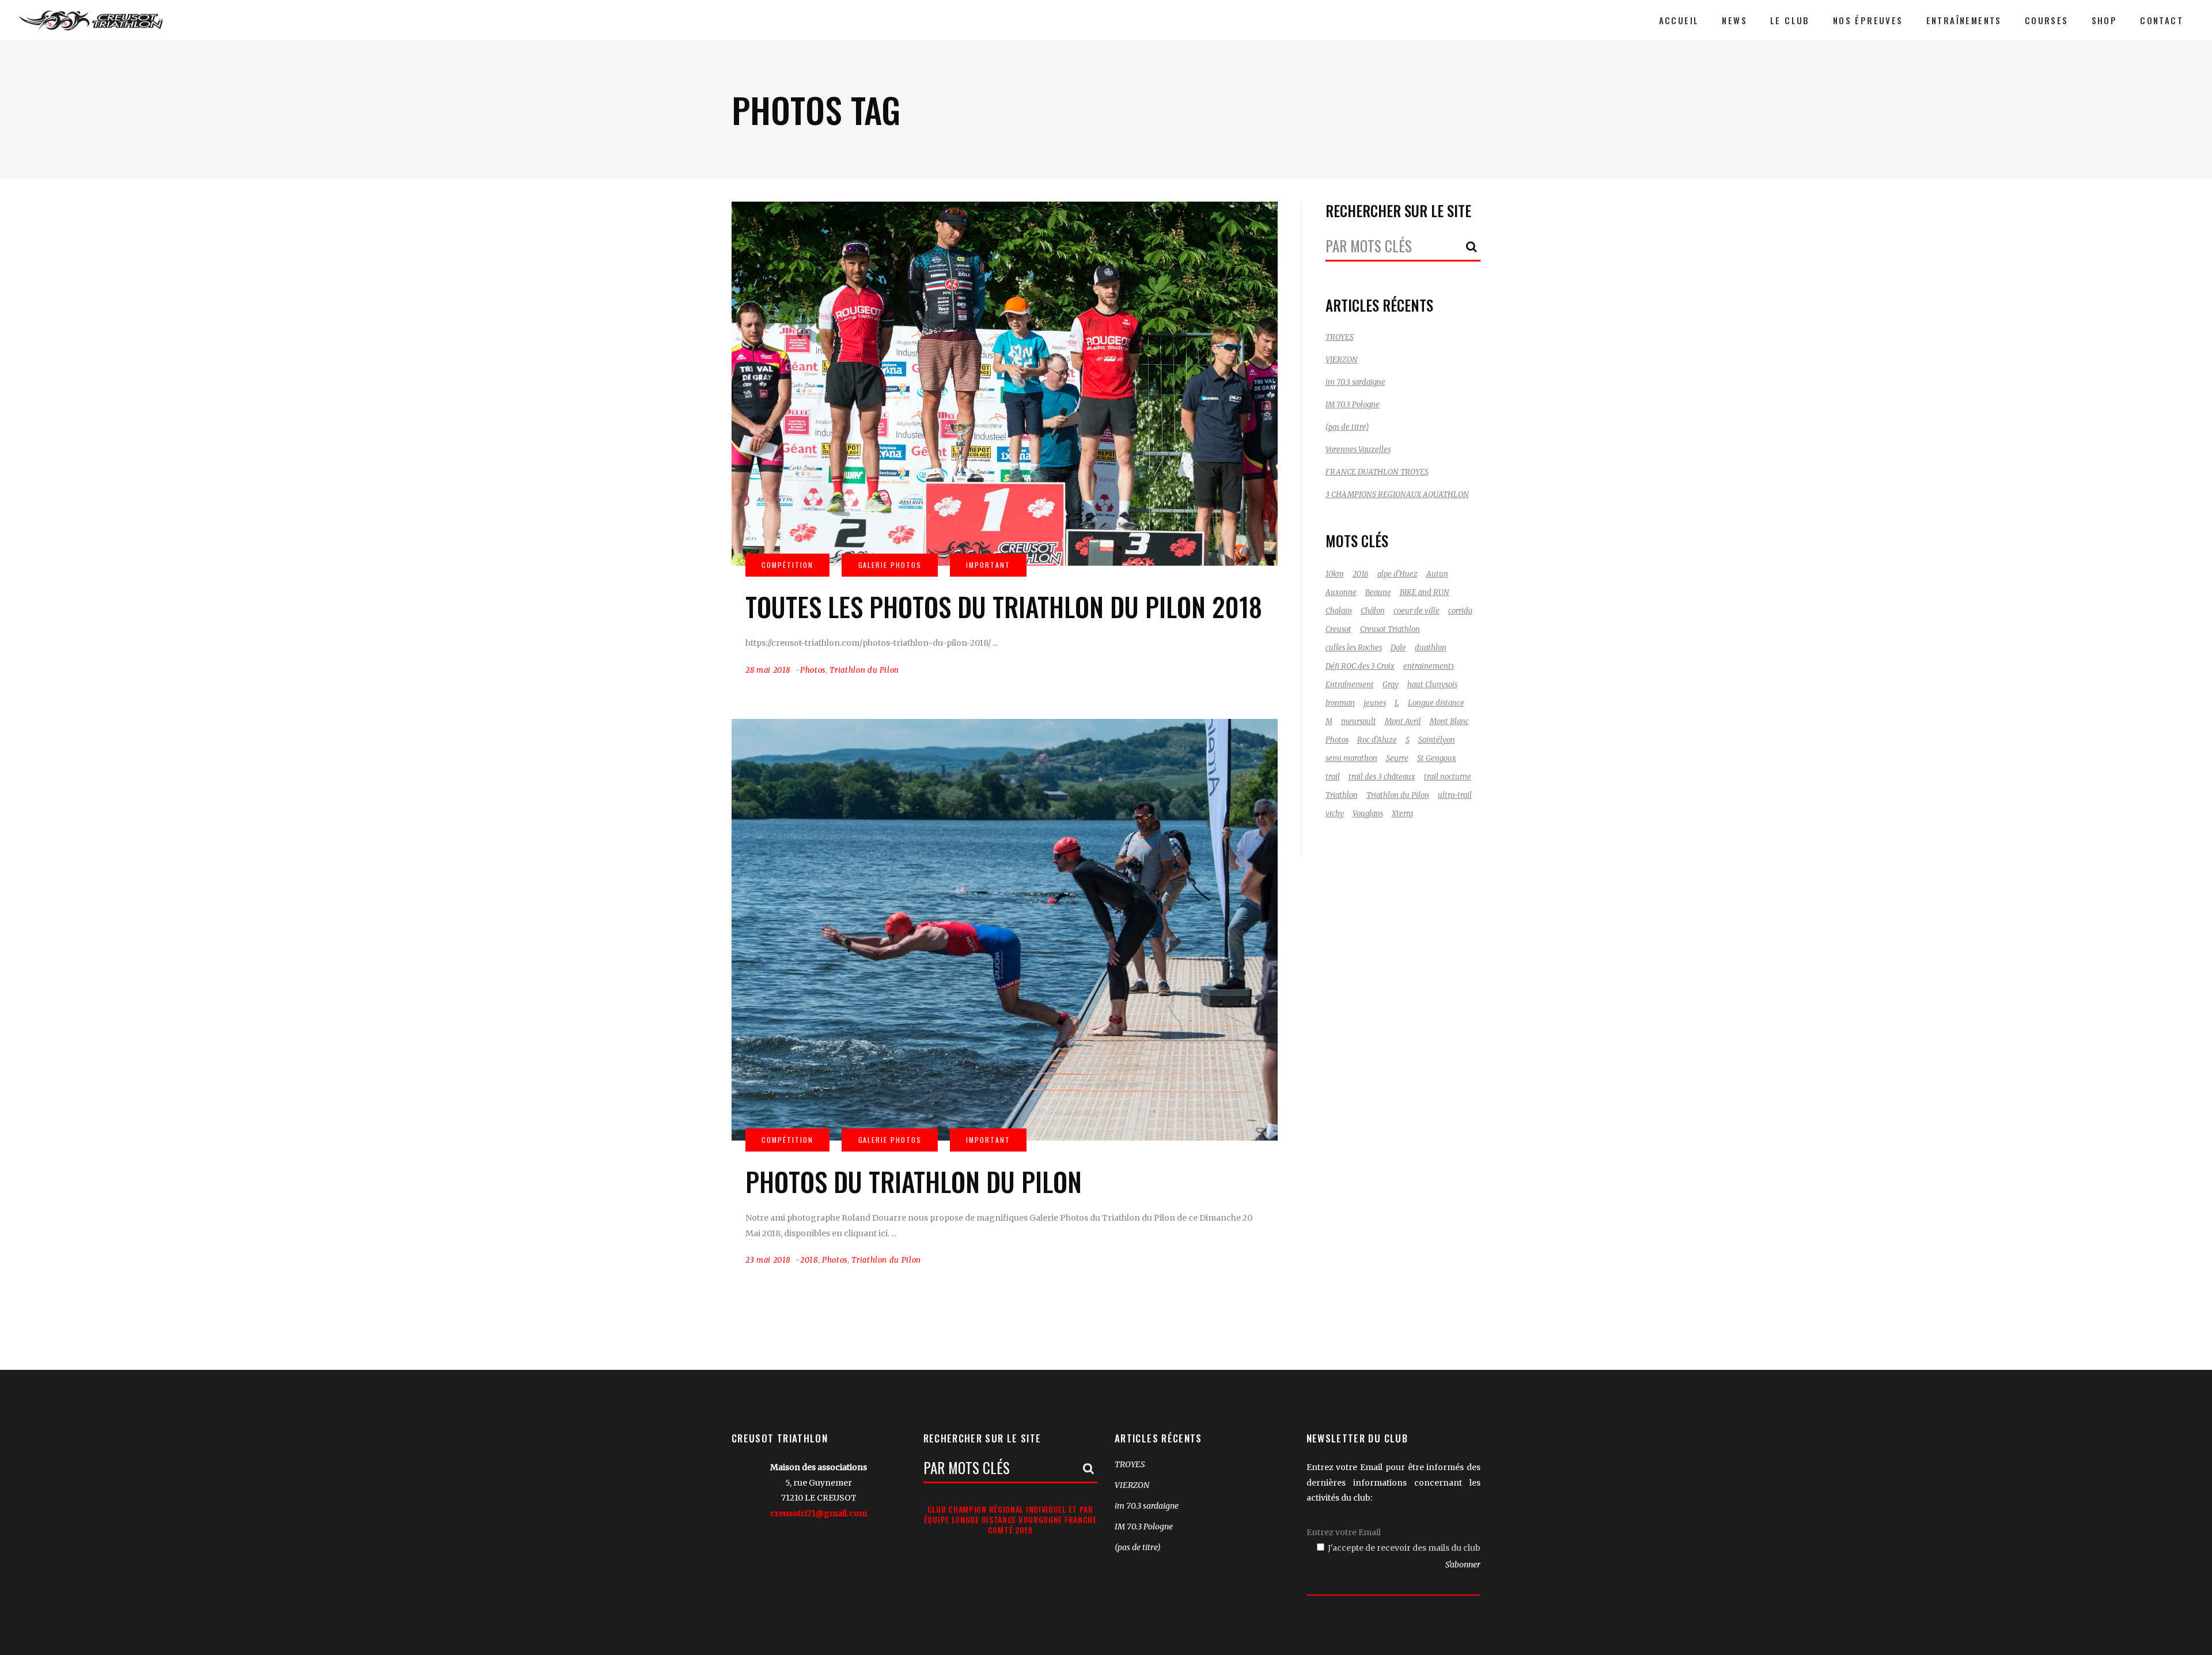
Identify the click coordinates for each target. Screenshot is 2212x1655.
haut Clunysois (1432, 685)
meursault (1359, 722)
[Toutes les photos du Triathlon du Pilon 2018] (1005, 384)
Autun (1437, 574)
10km (1335, 574)
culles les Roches (1354, 648)
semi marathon (1351, 758)
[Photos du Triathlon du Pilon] (1005, 929)
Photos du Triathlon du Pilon (914, 1181)
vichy (1335, 814)
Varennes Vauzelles (1358, 450)
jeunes (1375, 703)
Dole (1398, 648)
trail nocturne (1448, 777)
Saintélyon (1437, 740)
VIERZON (1342, 360)
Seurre (1397, 758)
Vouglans (1368, 814)
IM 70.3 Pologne (1353, 405)
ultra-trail (1455, 795)
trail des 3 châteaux (1382, 777)
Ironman (1340, 703)
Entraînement (1350, 685)
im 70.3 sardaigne (1355, 382)
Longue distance (1436, 703)
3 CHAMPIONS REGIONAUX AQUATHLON (1397, 495)
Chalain (1339, 611)
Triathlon (1342, 795)
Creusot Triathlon (1390, 629)
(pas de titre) (1347, 427)
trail (1333, 777)
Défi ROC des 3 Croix (1360, 666)
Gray (1391, 685)
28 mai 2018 (768, 670)
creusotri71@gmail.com (819, 1513)
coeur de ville (1416, 611)
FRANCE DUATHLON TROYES (1377, 472)
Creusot (1338, 629)
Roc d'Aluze (1377, 740)
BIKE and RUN (1425, 592)
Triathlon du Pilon (864, 670)
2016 (1361, 574)
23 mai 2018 (768, 1260)
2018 (809, 1260)
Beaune (1378, 592)
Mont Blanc (1449, 722)
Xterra (1402, 814)
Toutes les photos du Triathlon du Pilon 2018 (1004, 606)
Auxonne (1341, 592)
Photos (813, 670)
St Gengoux (1437, 758)
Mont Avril (1403, 722)
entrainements (1429, 666)
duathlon (1431, 648)
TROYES (1340, 337)
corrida (1460, 611)
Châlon (1373, 611)
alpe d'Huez (1397, 574)
